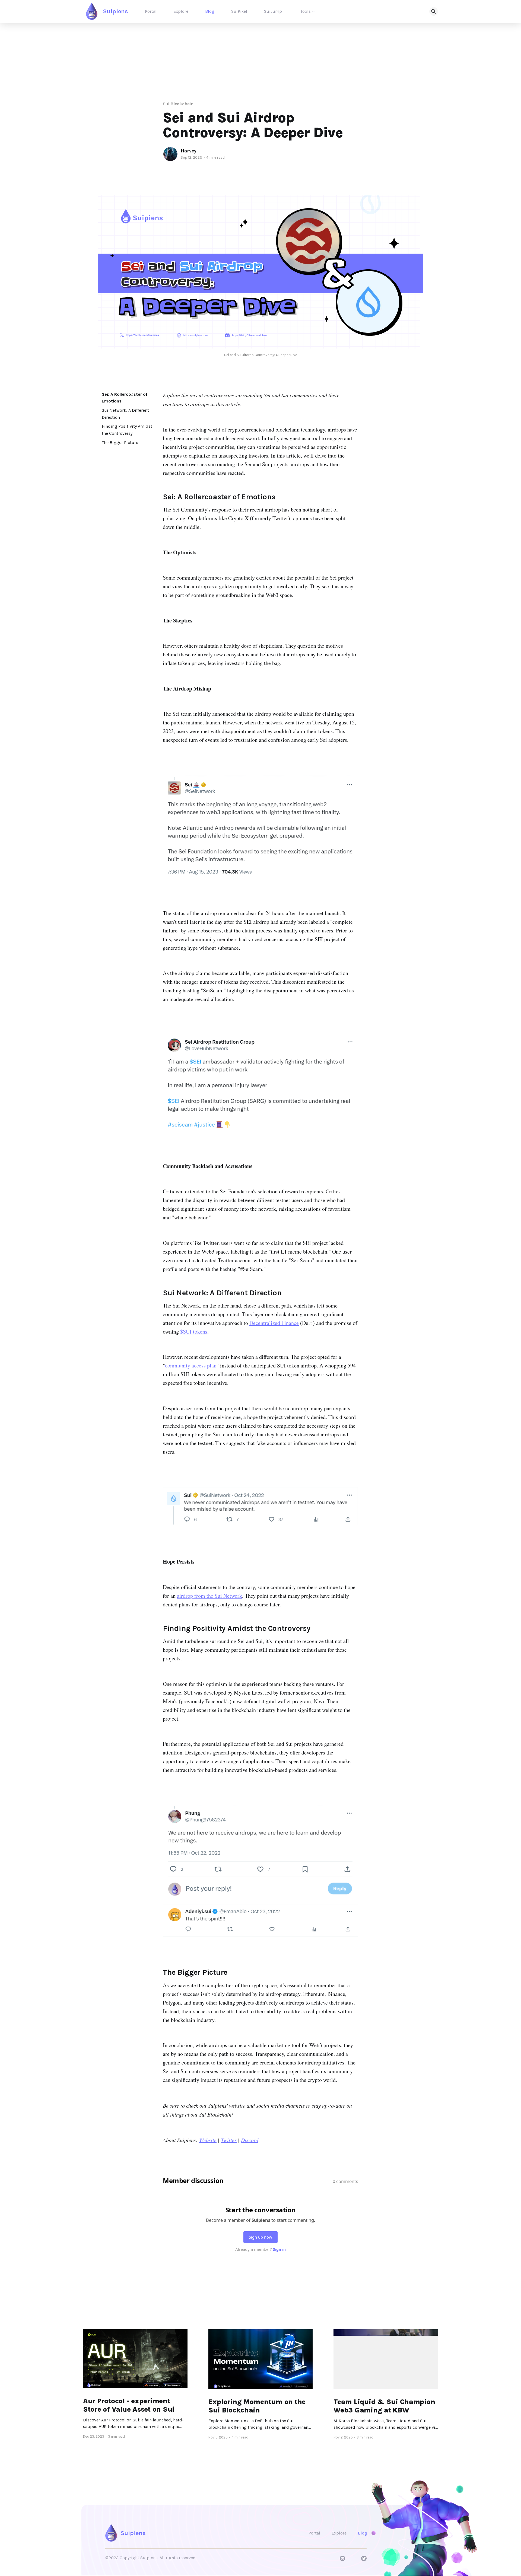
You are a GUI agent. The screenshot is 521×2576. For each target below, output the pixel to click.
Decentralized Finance (274, 1323)
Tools (306, 11)
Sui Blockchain (178, 104)
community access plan (191, 1365)
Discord (250, 2140)
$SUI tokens (194, 1332)
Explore (181, 11)
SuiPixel (239, 11)
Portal (151, 11)
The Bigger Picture (120, 442)
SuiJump (273, 11)
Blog (210, 11)
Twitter (229, 2140)
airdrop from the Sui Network (209, 1596)
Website (208, 2140)
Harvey (189, 151)
